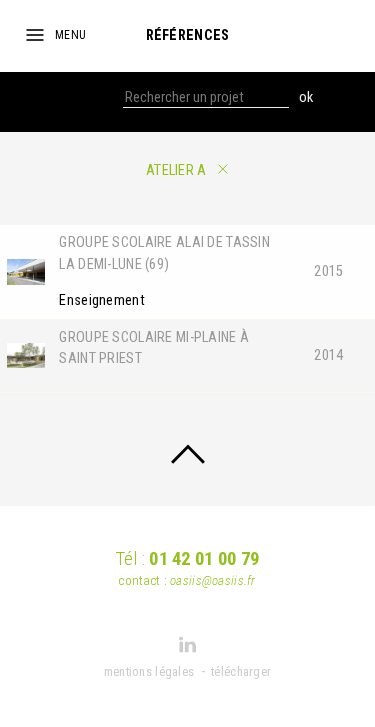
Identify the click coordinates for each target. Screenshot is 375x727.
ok (306, 97)
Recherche (89, 97)
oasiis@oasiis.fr (213, 580)
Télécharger (241, 671)
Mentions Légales (149, 671)
